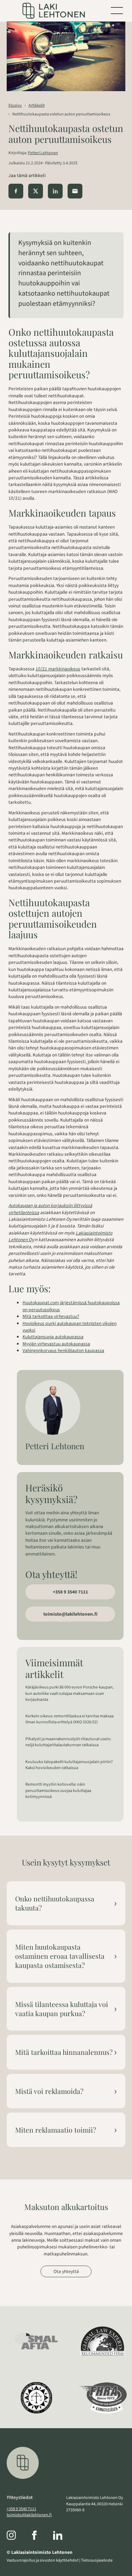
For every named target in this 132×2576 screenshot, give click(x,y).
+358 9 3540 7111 (70, 1592)
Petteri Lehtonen (43, 153)
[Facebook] (42, 2536)
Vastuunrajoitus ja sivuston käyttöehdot (43, 2560)
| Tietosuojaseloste (96, 2560)
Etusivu (15, 105)
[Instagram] (18, 2536)
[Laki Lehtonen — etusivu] (54, 11)
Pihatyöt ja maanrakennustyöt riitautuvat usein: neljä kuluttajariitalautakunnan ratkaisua (68, 1742)
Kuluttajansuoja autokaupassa (53, 1337)
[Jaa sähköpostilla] (75, 191)
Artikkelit (37, 105)
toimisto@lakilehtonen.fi (70, 1614)
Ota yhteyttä (66, 2271)
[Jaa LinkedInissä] (55, 191)
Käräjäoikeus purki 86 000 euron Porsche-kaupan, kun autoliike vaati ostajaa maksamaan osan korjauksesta (70, 1693)
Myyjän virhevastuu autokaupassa (56, 1344)
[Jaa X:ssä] (36, 191)
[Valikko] (117, 11)
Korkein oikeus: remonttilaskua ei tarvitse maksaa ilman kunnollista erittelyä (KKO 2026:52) (70, 1719)
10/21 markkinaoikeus (58, 669)
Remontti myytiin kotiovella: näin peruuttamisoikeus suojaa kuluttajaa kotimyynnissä (58, 1790)
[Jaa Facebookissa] (16, 191)
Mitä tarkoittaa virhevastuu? (51, 1316)
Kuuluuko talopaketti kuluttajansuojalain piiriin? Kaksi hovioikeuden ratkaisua (69, 1765)
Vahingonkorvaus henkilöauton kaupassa (63, 1350)
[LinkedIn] (65, 2536)
